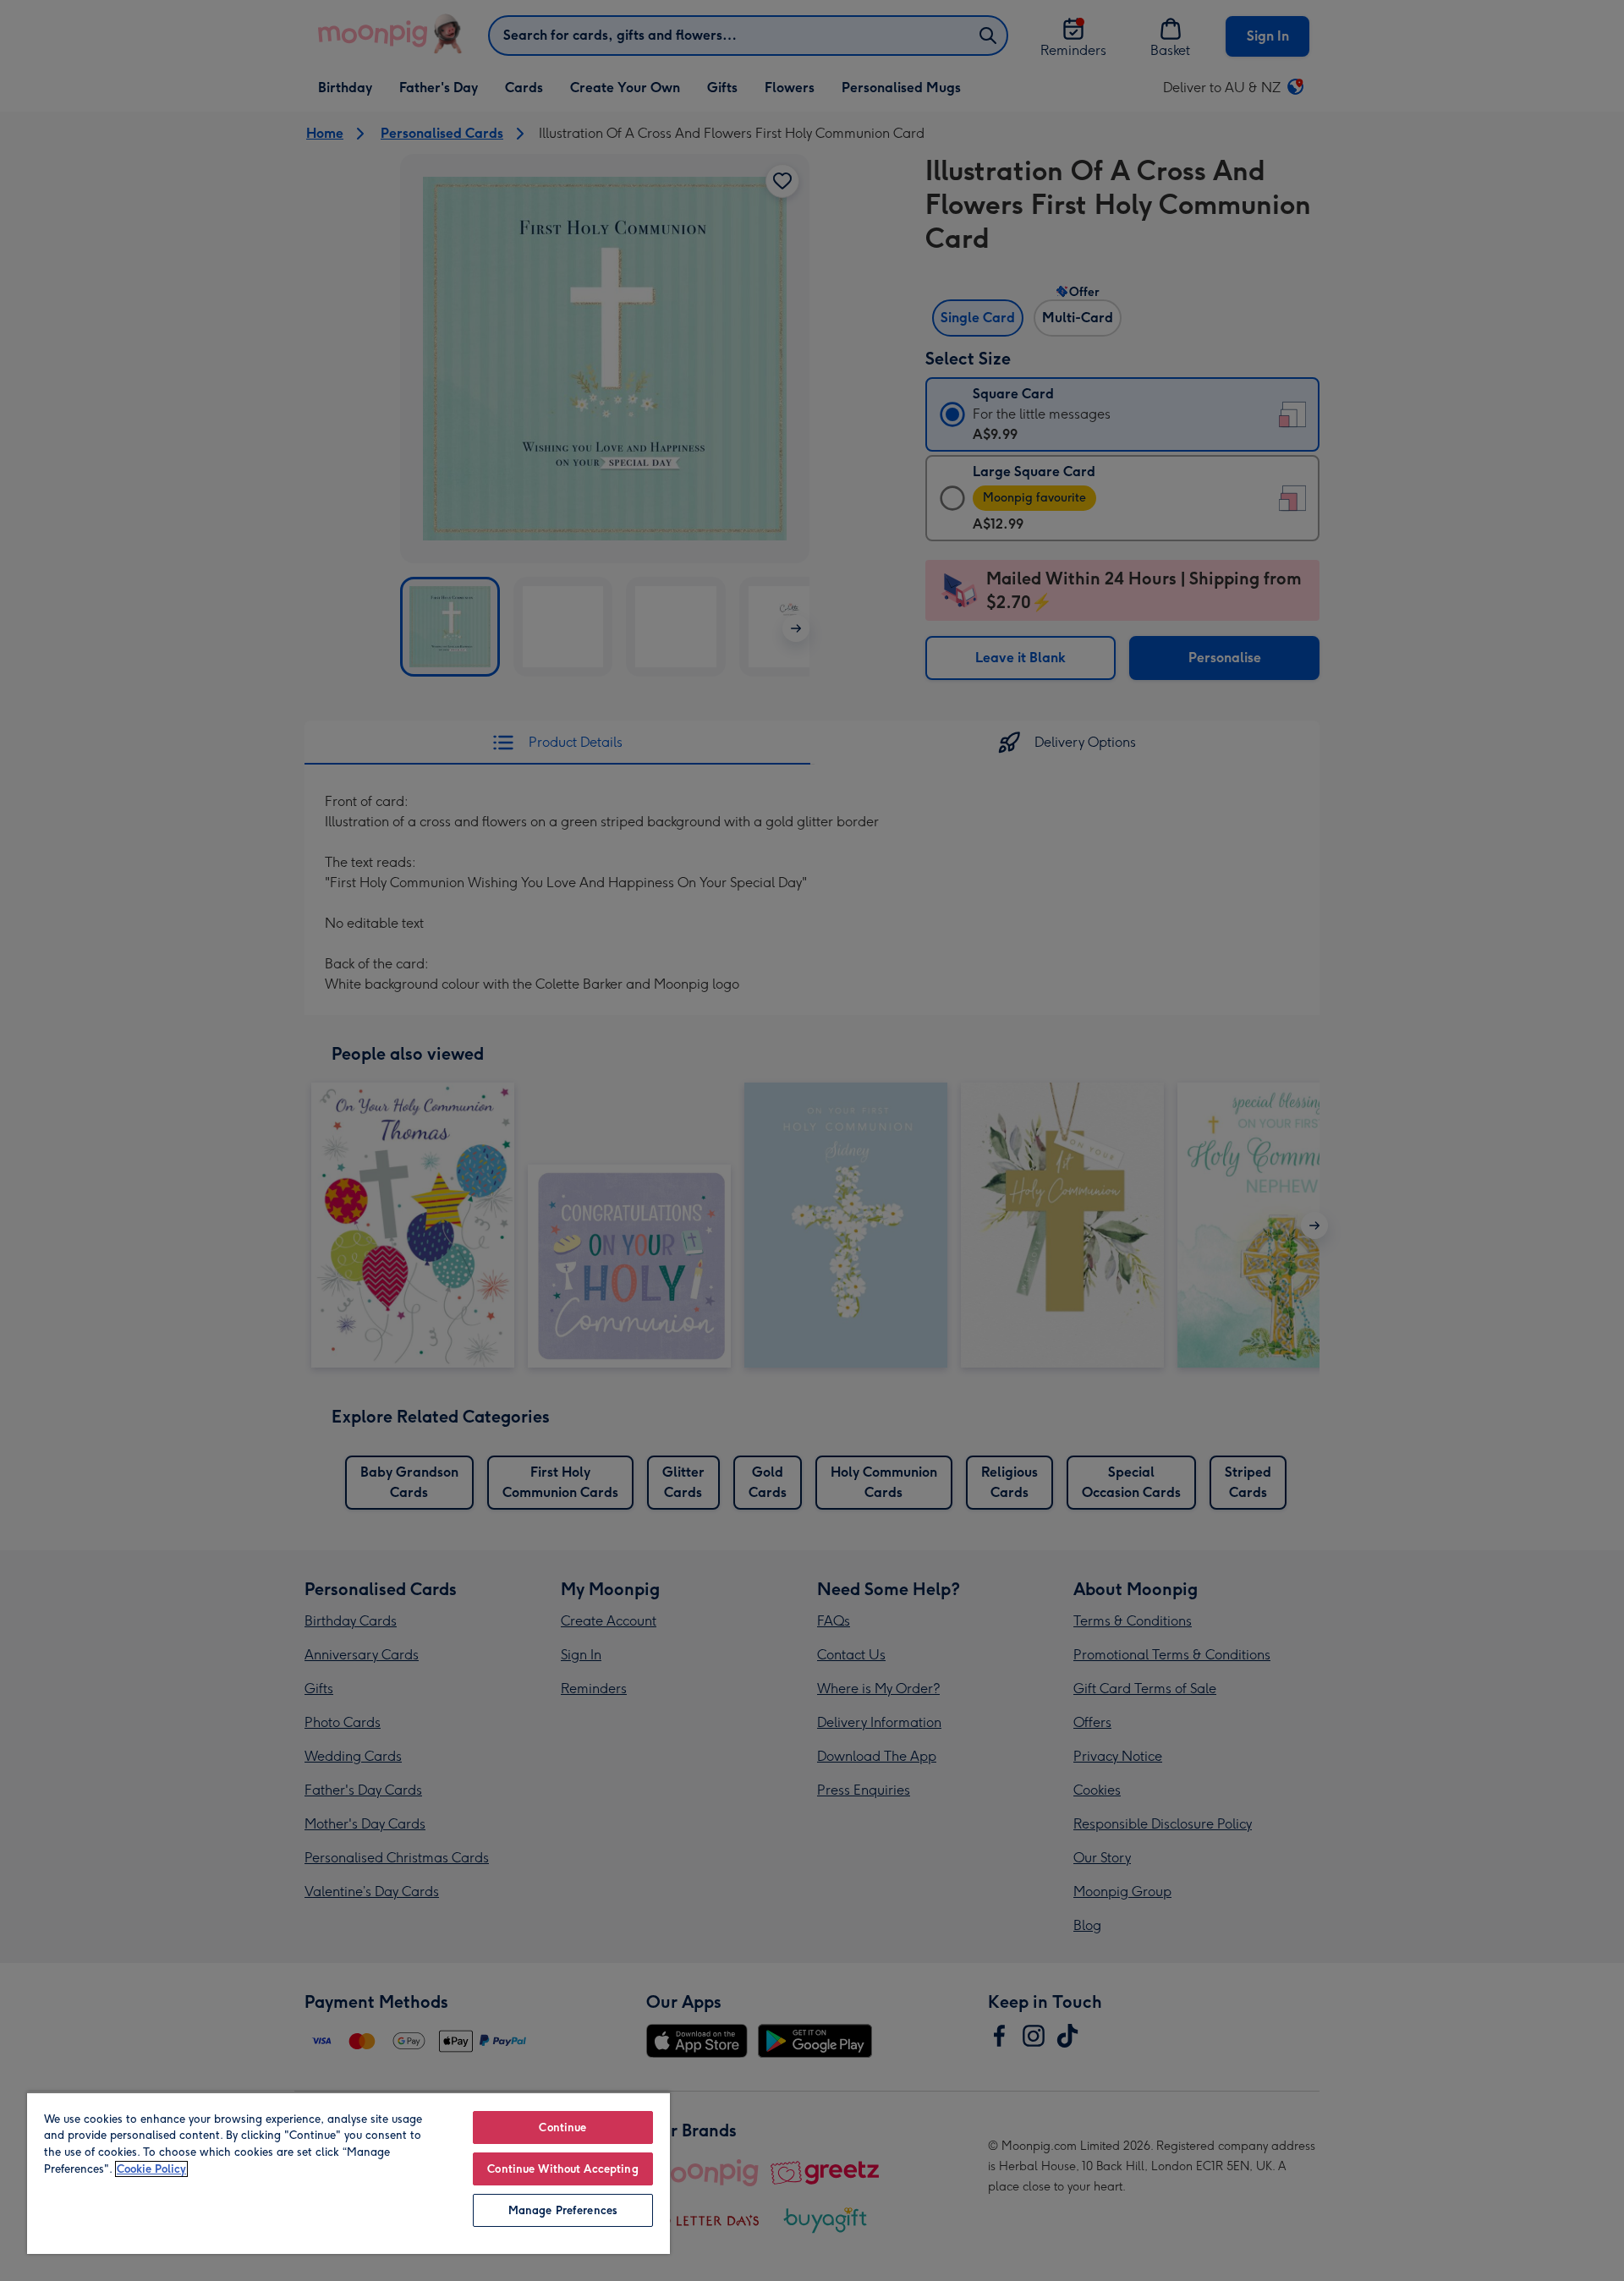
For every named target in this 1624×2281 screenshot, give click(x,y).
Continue (562, 2127)
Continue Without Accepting (562, 2169)
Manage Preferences (563, 2210)
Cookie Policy (151, 2169)
